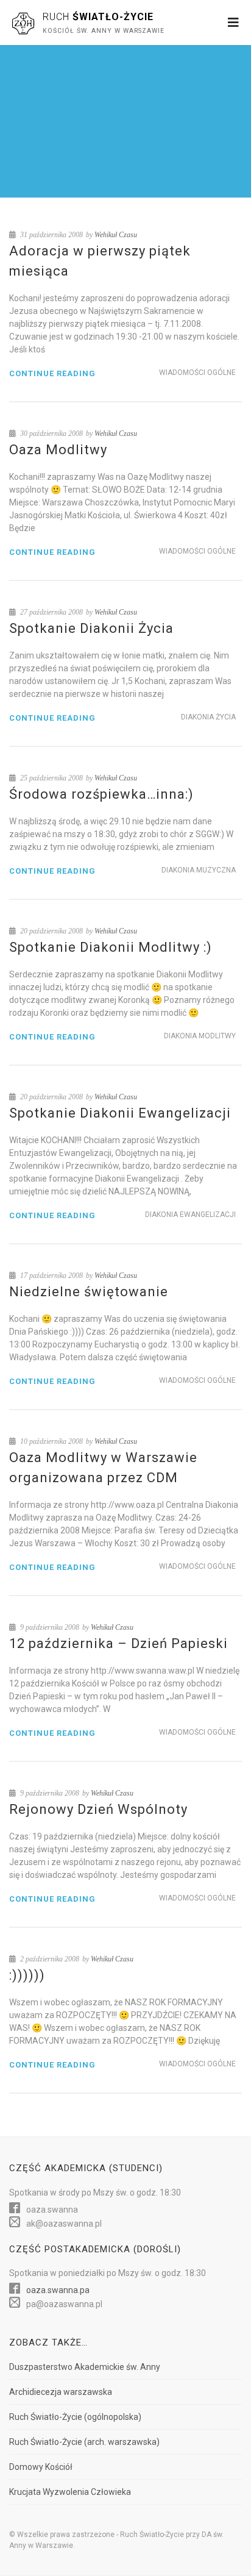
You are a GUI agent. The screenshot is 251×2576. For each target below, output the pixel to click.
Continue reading (52, 373)
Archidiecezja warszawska (61, 2392)
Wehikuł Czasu (116, 235)
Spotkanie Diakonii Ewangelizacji (120, 1113)
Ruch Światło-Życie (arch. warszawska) (84, 2442)
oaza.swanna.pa (58, 2290)
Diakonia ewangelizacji (190, 1215)
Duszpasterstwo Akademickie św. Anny (85, 2367)
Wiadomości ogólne (197, 373)
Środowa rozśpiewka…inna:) (101, 794)
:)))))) (27, 1975)
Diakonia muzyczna (199, 870)
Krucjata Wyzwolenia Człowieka (70, 2492)
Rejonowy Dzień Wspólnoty (98, 1809)
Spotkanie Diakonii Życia (91, 628)
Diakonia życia (208, 717)
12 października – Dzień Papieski (118, 1643)
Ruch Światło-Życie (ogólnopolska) (75, 2417)
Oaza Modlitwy (58, 450)
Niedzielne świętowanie (89, 1292)
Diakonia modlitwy (200, 1036)
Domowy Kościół (41, 2467)
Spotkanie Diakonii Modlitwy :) (111, 947)
